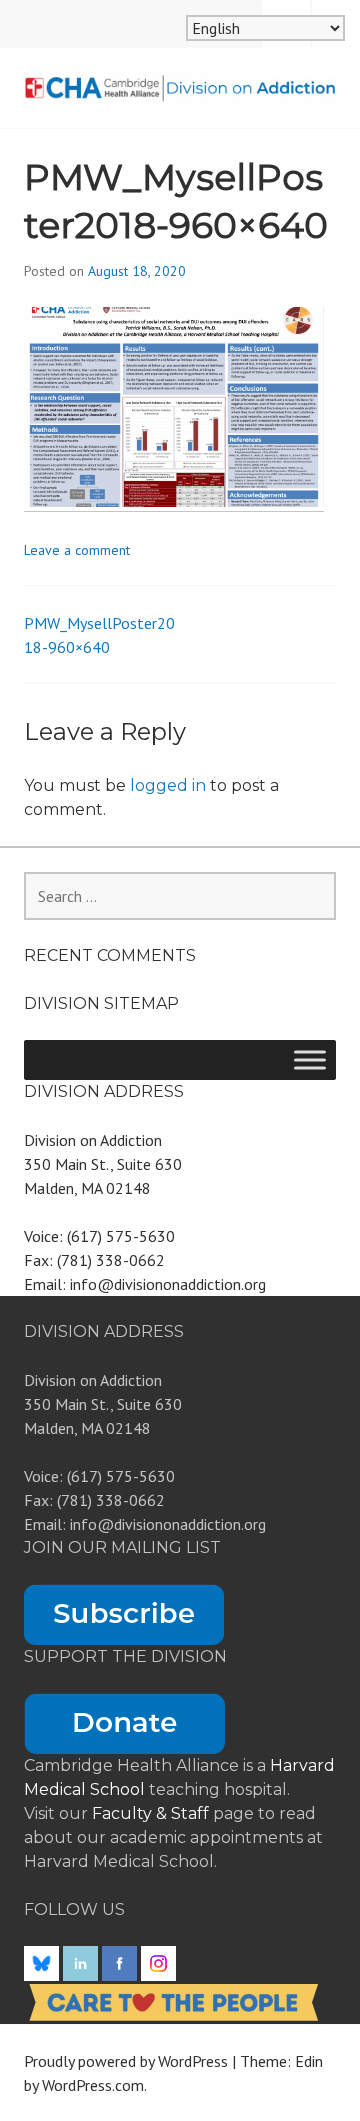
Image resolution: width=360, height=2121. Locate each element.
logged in (168, 785)
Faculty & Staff (152, 1813)
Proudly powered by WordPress (126, 2061)
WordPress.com (93, 2085)
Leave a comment (77, 550)
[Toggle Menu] (310, 1059)
